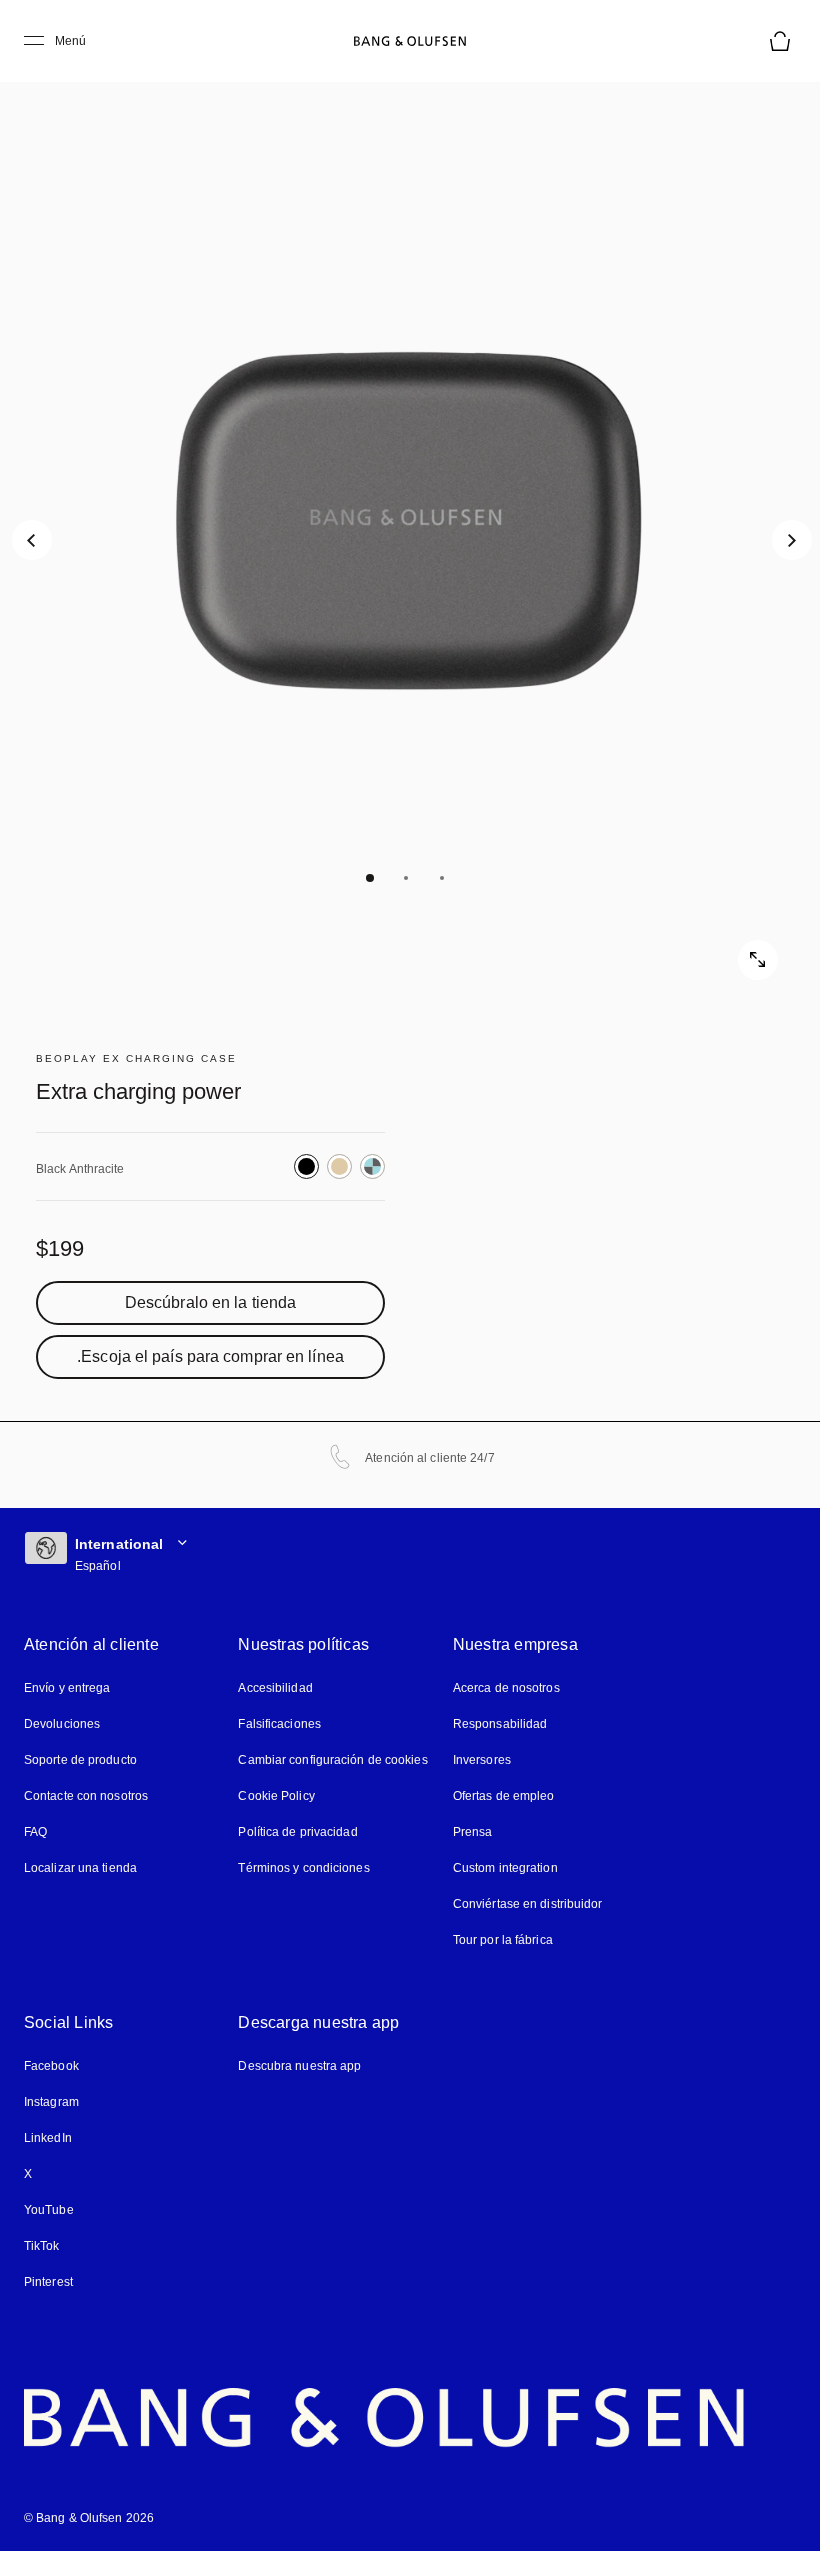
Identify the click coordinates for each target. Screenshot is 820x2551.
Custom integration (505, 1868)
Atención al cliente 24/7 (429, 1458)
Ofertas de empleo (504, 1796)
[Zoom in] (758, 960)
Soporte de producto (80, 1760)
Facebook (51, 2066)
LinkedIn (48, 2138)
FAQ (35, 1832)
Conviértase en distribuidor (528, 1904)
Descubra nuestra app (299, 2066)
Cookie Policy (276, 1796)
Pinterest (48, 2282)
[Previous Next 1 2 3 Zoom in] (410, 520)
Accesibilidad (275, 1688)
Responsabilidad (500, 1724)
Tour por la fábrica (503, 1940)
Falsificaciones (279, 1724)
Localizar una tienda (80, 1868)
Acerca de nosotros (506, 1688)
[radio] (306, 1166)
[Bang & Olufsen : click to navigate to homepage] (410, 41)
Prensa (473, 1832)
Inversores (482, 1760)
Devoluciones (62, 1724)
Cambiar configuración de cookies (332, 1760)
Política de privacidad (297, 1832)
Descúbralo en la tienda (210, 1303)
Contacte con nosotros (86, 1796)
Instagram (51, 2102)
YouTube (49, 2210)
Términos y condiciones (303, 1868)
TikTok (42, 2246)
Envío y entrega (67, 1688)
